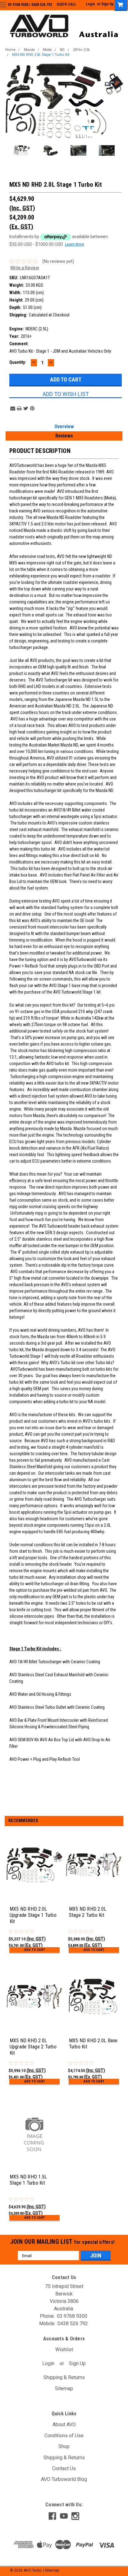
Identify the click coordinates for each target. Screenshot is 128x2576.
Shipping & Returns (64, 2377)
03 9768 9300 (18, 5)
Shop (64, 2446)
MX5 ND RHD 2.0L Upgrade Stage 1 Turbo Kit (33, 1915)
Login (90, 4)
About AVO (64, 2424)
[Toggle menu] (9, 9)
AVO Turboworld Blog (64, 2479)
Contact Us (64, 2468)
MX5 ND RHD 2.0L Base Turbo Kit (93, 2044)
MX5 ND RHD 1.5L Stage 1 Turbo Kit (28, 2180)
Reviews (64, 436)
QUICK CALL (66, 4)
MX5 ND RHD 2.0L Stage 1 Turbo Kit (41, 55)
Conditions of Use (64, 2436)
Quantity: (18, 362)
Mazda (29, 50)
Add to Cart (35, 1950)
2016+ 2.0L (82, 50)
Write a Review (25, 268)
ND (62, 50)
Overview (64, 426)
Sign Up (107, 4)
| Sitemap (51, 2570)
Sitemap (64, 2389)
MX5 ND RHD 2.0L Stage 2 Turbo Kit (88, 1912)
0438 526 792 (42, 5)
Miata (47, 50)
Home (10, 50)
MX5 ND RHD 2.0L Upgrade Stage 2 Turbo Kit (33, 2047)
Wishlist (64, 2350)
